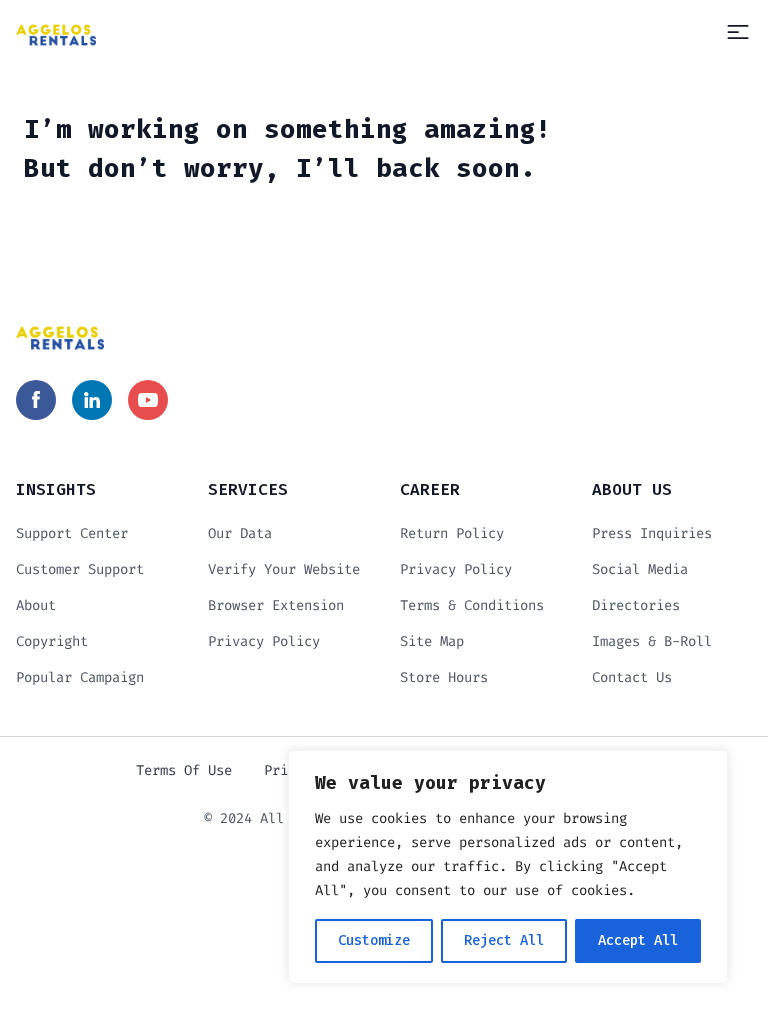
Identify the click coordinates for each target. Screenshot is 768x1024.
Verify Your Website (284, 569)
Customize (374, 940)
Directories (636, 605)
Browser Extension (276, 605)
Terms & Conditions (472, 605)
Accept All (638, 940)
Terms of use (184, 770)
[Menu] (738, 32)
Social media (640, 569)
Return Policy (452, 533)
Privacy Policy (264, 641)
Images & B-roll (652, 641)
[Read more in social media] (36, 400)
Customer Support (80, 569)
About (36, 605)
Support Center (72, 533)
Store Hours (444, 677)
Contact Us (632, 677)
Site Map (432, 641)
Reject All (504, 940)
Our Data (240, 533)
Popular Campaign (80, 677)
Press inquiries (652, 533)
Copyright (52, 641)
